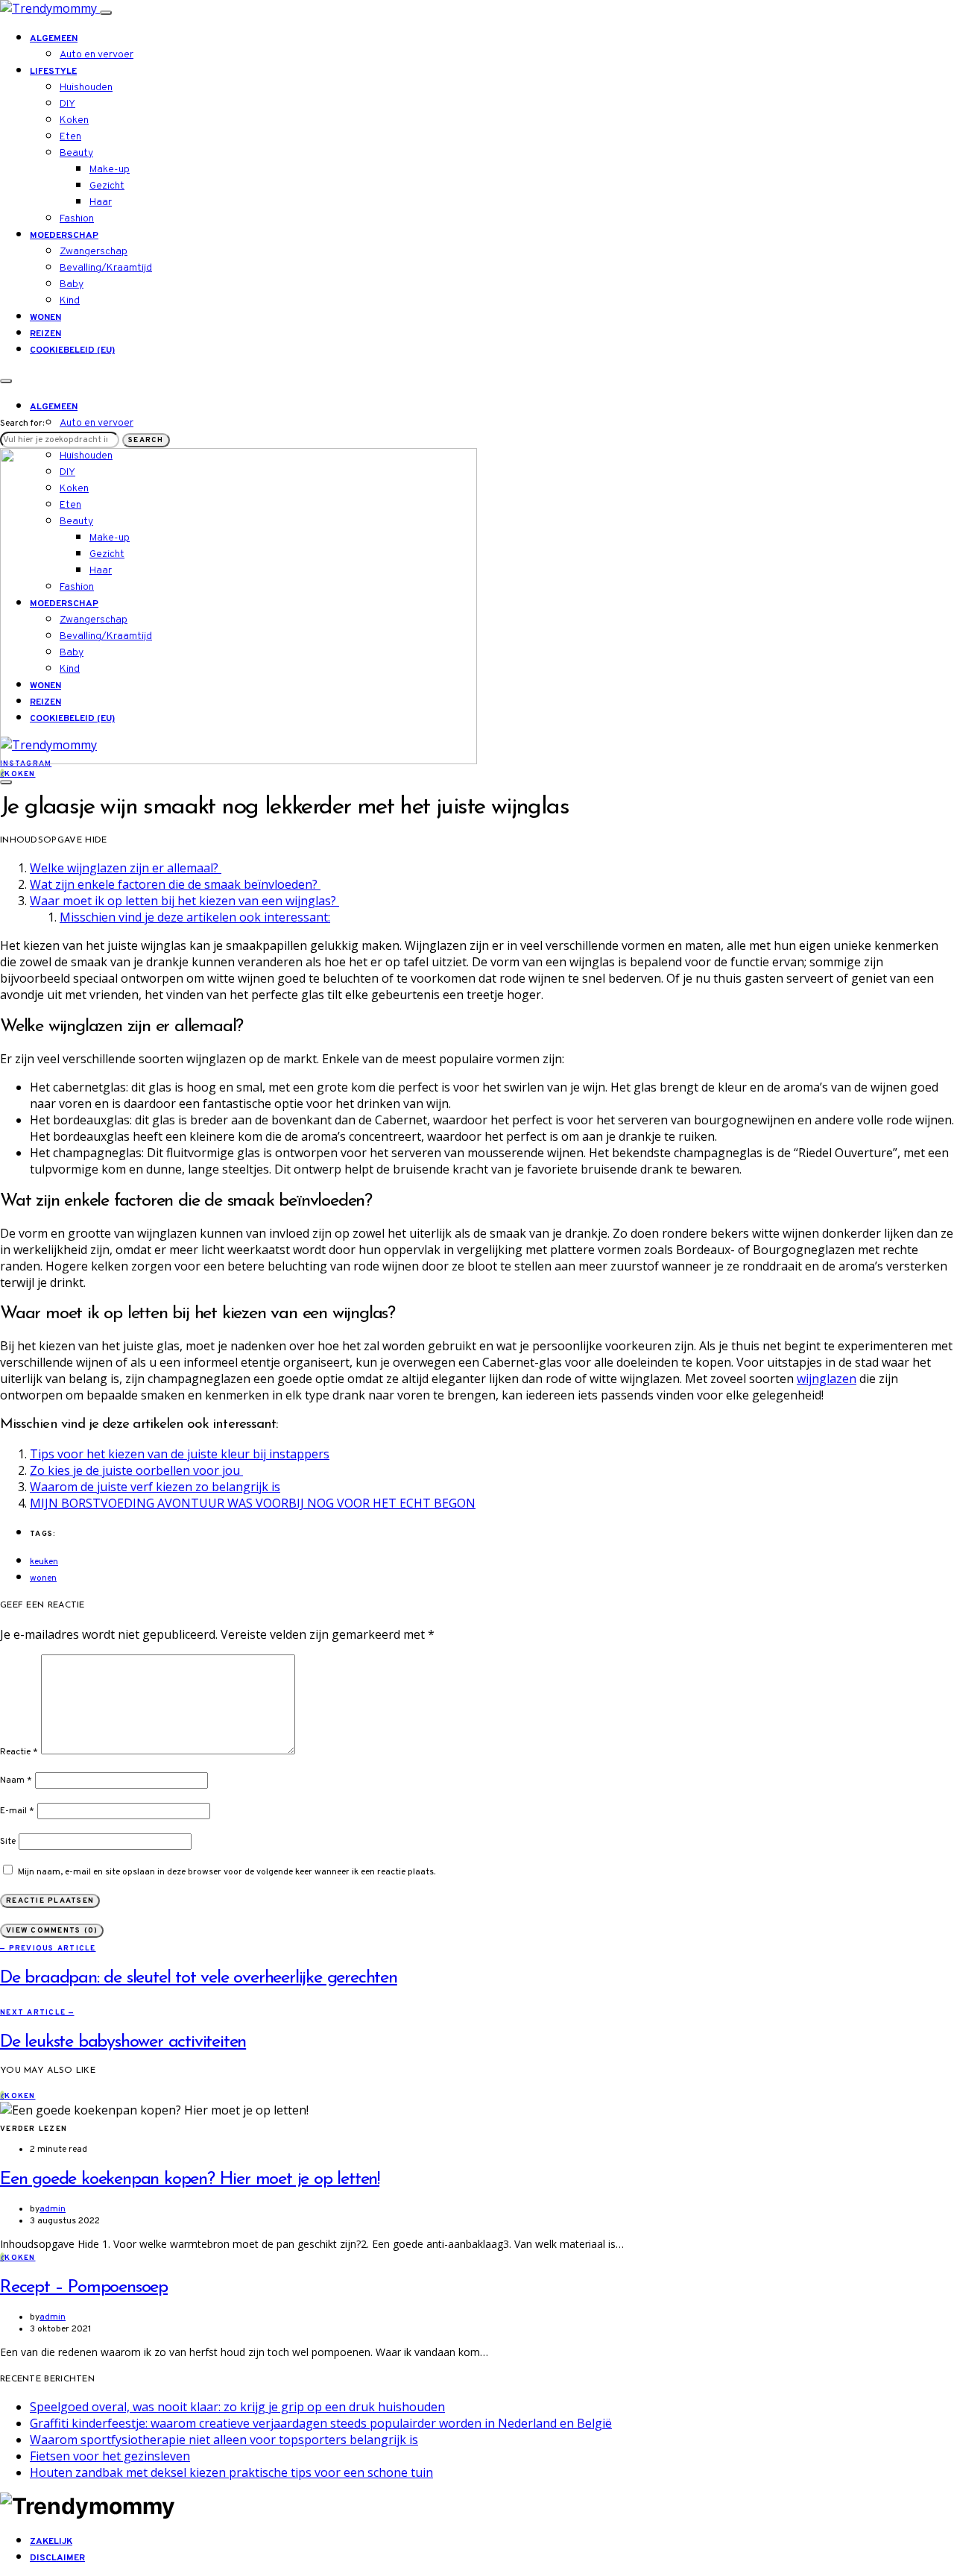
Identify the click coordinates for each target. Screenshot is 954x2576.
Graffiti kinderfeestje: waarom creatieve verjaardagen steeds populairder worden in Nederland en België (321, 2423)
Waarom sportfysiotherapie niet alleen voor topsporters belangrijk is (224, 2440)
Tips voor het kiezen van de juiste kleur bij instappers (180, 1454)
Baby (72, 284)
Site (8, 1842)
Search (146, 440)
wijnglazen (827, 1379)
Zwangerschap (94, 252)
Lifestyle (53, 72)
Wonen (45, 318)
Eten (70, 137)
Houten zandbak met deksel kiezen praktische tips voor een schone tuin (231, 2472)
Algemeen (54, 39)
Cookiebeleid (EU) (72, 350)
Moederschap (64, 236)
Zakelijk (51, 2542)
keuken (44, 1562)
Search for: (22, 423)
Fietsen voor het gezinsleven (110, 2456)
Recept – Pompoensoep (84, 2287)
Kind (70, 301)
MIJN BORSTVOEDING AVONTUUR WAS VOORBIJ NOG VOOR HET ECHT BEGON (253, 1503)
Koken (74, 120)
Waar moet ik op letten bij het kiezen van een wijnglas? (184, 901)
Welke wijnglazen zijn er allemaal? (126, 868)
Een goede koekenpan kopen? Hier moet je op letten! (190, 2179)
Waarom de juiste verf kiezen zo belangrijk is (155, 1487)
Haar (101, 202)
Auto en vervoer (97, 55)
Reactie (19, 1752)
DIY (67, 104)
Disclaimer (57, 2558)
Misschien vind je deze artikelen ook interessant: (195, 917)
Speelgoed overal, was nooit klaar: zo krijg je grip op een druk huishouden (237, 2407)
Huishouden (86, 88)
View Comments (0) (52, 1931)
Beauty (76, 153)
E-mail (17, 1811)
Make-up (110, 170)
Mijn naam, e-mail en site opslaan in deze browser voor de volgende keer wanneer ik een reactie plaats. (227, 1872)
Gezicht (107, 186)
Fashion (77, 219)
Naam (16, 1780)
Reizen (45, 334)
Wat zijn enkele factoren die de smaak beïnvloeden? (175, 884)
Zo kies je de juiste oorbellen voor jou (136, 1470)
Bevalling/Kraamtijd (106, 268)
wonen (43, 1578)
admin (53, 2209)
